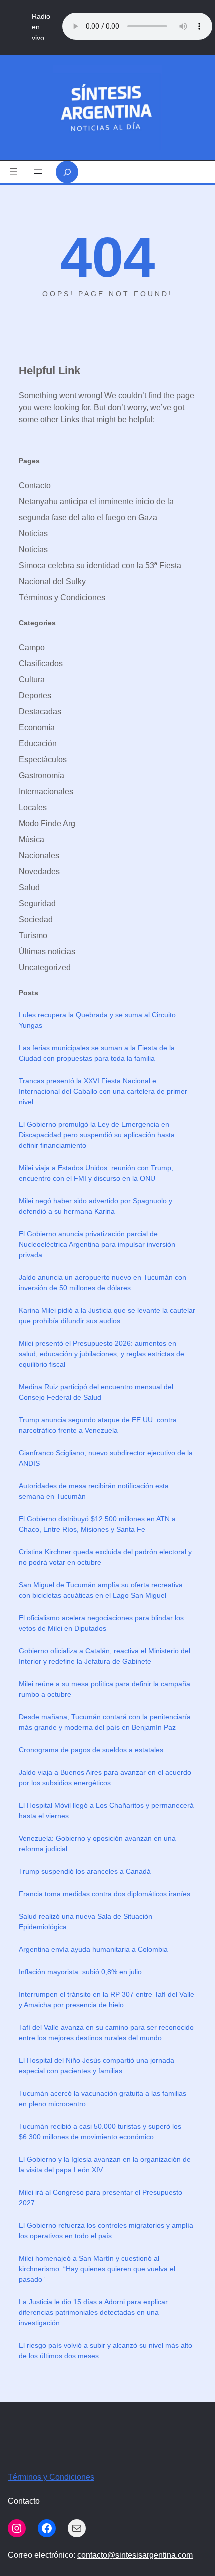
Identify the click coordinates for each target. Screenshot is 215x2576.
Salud (29, 888)
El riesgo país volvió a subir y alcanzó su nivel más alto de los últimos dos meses (106, 2350)
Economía (37, 728)
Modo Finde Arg (47, 824)
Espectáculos (43, 760)
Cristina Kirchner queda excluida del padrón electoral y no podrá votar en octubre (105, 1557)
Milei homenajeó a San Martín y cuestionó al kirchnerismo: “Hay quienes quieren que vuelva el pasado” (97, 2269)
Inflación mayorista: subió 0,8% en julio (80, 1972)
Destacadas (40, 712)
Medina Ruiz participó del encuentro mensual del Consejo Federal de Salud (96, 1392)
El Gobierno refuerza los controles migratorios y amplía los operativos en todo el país (106, 2230)
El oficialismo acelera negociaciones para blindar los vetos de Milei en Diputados (101, 1623)
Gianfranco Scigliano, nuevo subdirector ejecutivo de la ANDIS (106, 1458)
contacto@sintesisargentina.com (135, 2555)
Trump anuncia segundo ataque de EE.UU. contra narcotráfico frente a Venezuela (98, 1425)
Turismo (33, 936)
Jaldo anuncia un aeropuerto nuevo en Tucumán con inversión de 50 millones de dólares (103, 1283)
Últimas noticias (47, 952)
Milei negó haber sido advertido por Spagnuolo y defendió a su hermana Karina (96, 1206)
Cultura (32, 680)
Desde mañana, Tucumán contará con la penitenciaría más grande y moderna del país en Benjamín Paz (105, 1722)
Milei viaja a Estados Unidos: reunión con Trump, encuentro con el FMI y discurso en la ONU (96, 1173)
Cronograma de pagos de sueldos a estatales (91, 1750)
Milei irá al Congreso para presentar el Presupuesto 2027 (101, 2197)
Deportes (35, 696)
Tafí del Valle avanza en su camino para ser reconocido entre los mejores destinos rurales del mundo (106, 2032)
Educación (38, 744)
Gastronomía (42, 776)
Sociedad (36, 920)
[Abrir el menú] (14, 172)
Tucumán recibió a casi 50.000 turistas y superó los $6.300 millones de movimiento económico (100, 2131)
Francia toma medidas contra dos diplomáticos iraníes (105, 1894)
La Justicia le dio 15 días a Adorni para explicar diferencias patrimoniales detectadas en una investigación (93, 2312)
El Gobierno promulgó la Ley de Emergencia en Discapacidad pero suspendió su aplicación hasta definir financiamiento (97, 1135)
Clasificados (41, 664)
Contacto (35, 486)
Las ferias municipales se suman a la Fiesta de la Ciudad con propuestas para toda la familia (97, 1053)
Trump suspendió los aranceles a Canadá (85, 1871)
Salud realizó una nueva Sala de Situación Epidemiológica (86, 1921)
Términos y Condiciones (62, 598)
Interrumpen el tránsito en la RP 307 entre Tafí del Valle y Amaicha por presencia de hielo (107, 1999)
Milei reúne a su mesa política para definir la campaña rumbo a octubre (105, 1689)
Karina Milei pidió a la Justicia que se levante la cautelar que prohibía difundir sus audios (107, 1315)
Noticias (33, 534)
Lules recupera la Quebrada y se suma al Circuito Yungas (97, 1020)
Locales (33, 808)
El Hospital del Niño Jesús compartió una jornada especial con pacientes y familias (97, 2065)
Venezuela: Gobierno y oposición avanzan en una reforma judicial (97, 1843)
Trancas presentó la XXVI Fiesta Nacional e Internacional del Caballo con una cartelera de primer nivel (103, 1091)
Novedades (39, 872)
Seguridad (37, 904)
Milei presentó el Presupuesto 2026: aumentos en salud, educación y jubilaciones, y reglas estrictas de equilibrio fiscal (102, 1354)
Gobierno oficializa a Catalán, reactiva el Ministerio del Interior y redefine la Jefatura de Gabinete (105, 1656)
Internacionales (46, 792)
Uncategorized (45, 968)
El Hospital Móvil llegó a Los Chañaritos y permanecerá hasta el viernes (106, 1810)
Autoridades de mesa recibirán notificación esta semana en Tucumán (94, 1491)
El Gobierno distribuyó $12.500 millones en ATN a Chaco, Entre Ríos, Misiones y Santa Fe (97, 1524)
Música (32, 840)
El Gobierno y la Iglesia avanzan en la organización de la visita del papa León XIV (105, 2164)
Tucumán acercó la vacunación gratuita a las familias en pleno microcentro (103, 2098)
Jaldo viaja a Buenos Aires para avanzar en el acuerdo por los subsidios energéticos (105, 1777)
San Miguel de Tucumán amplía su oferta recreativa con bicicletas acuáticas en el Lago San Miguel (101, 1590)
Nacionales (39, 856)
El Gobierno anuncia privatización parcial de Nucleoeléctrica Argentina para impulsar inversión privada (97, 1244)
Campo (32, 648)
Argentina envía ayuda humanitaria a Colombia (93, 1949)
